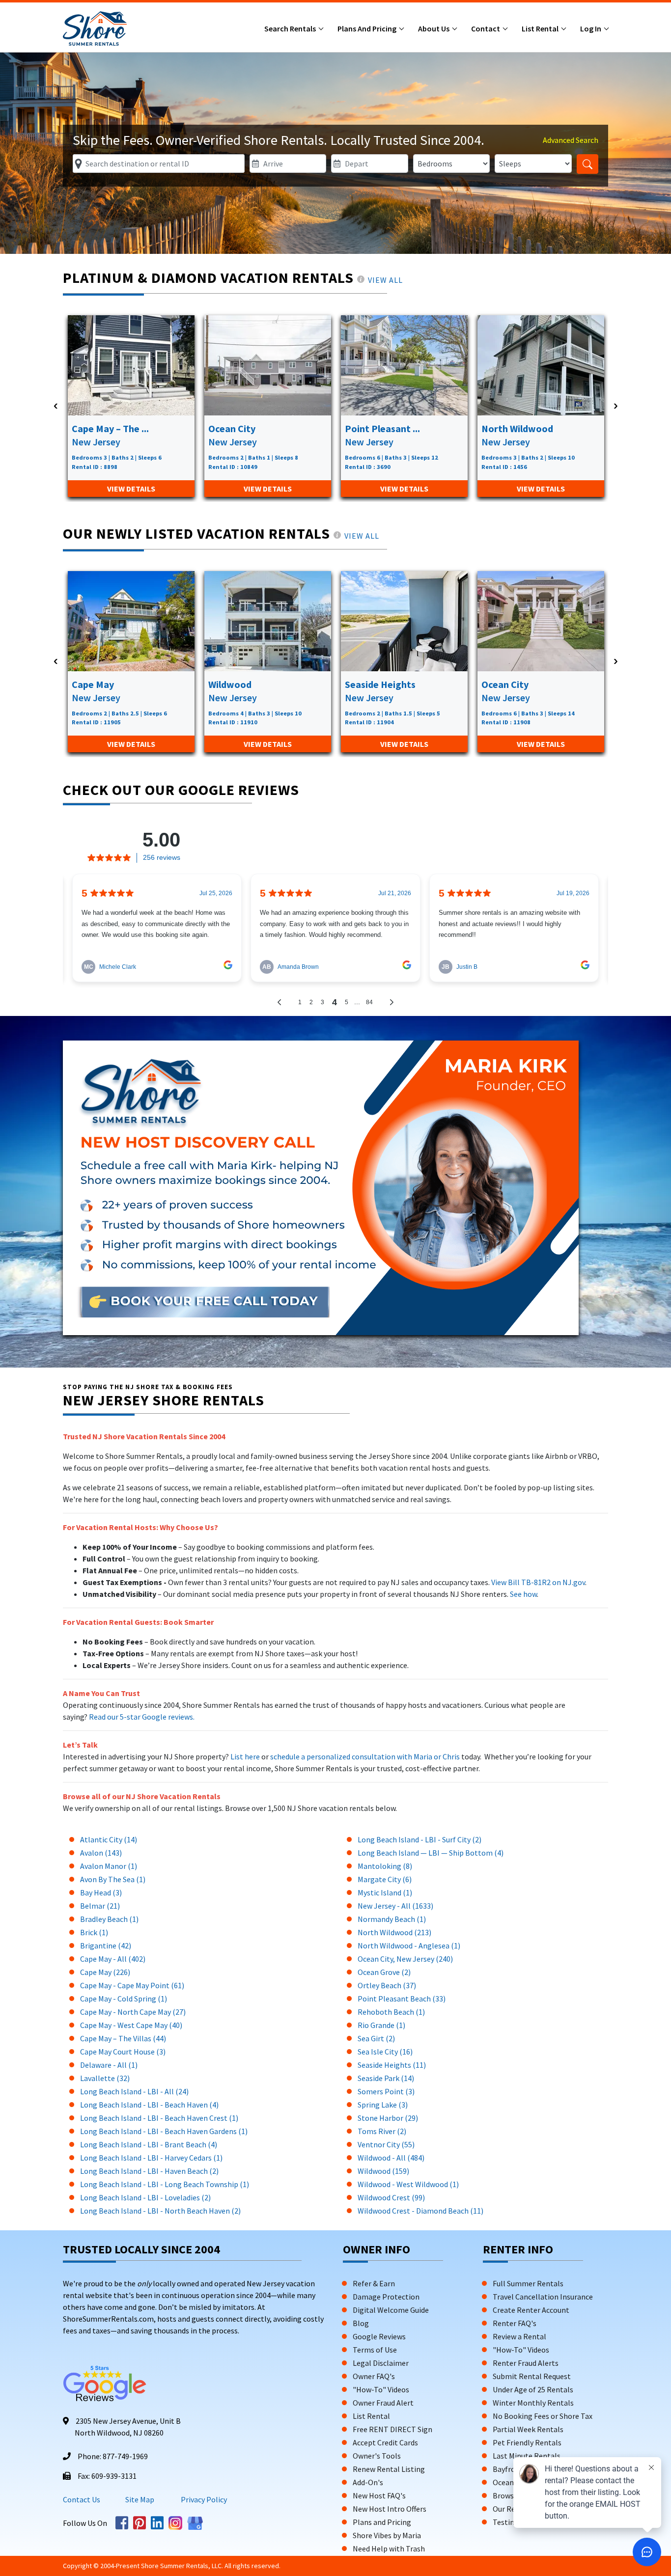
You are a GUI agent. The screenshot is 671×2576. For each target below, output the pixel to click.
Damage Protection (386, 2297)
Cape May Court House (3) (123, 2052)
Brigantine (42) (106, 1946)
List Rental (541, 28)
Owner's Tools (377, 2456)
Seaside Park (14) (386, 2078)
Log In (591, 28)
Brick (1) (94, 1932)
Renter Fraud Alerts (526, 2363)
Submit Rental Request (532, 2376)
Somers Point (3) (386, 2091)
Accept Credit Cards (385, 2442)
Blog (361, 2323)
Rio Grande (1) (381, 2025)
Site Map (140, 2499)
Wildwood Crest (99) (391, 2197)
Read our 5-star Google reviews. (142, 1717)
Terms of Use (375, 2350)
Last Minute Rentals (527, 2456)
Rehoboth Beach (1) (391, 2012)
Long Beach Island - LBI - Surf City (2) (419, 1839)
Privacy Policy (203, 2499)
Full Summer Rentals (528, 2283)
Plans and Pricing (368, 28)
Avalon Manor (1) (109, 1866)
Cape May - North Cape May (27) (133, 2012)
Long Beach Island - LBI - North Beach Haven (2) (160, 2211)
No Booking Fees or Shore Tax (543, 2416)
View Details (131, 489)
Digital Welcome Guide (391, 2310)
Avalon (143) (101, 1853)
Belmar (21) (100, 1906)
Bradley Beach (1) (109, 1919)
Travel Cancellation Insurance (543, 2297)
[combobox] (159, 164)
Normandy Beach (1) (392, 1919)
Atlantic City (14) (109, 1839)
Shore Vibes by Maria (387, 2535)
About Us (434, 28)
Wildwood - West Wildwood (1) (408, 2184)
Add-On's (368, 2482)
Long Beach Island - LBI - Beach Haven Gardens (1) (164, 2131)
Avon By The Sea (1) (113, 1879)
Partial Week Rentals (528, 2429)
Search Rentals (291, 28)
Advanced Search (571, 140)
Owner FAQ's (374, 2376)
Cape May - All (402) (113, 1959)
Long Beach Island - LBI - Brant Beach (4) (149, 2144)
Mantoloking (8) (385, 1866)
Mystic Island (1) (385, 1892)
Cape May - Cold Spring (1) (124, 1999)
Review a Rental (519, 2336)
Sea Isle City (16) (385, 2052)
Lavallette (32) (105, 2078)
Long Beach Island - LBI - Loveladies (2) (145, 2197)
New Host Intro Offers (390, 2509)
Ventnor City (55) (386, 2144)
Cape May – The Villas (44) (123, 2038)
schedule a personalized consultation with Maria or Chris (366, 1756)
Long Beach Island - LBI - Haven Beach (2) (149, 2171)
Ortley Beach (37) (387, 1985)
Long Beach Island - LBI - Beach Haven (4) (149, 2105)
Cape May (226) (105, 1972)
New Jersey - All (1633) (395, 1906)
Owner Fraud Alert (383, 2403)
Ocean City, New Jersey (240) (405, 1959)
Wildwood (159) (383, 2171)
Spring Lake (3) (383, 2105)
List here (245, 1756)
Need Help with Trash (389, 2549)
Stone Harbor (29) (388, 2118)
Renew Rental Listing (389, 2469)
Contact (486, 28)
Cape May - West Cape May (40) (131, 2025)
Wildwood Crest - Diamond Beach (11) (420, 2211)
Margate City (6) (385, 1879)
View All (385, 280)
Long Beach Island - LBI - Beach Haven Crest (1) (159, 2118)
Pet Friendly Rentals (527, 2442)
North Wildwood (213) (394, 1932)
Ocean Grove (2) (384, 1972)
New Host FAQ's (379, 2495)
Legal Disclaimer (381, 2363)
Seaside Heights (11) (392, 2065)
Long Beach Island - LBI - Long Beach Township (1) (165, 2184)
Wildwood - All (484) (391, 2158)
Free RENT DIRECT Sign (392, 2429)
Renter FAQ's (515, 2323)
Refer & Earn (374, 2283)
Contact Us (82, 2499)
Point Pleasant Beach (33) (402, 1999)
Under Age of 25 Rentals (533, 2389)
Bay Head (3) (101, 1892)
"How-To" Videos (381, 2389)
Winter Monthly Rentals (533, 2403)
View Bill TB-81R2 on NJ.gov (537, 1582)
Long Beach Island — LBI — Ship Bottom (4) (431, 1853)
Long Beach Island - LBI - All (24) (134, 2091)
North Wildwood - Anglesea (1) (409, 1946)
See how (523, 1594)
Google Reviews (379, 2336)
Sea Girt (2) (376, 2038)
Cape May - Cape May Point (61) (132, 1985)
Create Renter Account (531, 2310)
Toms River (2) (382, 2131)
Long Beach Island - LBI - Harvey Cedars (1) (151, 2158)
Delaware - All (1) (109, 2065)
